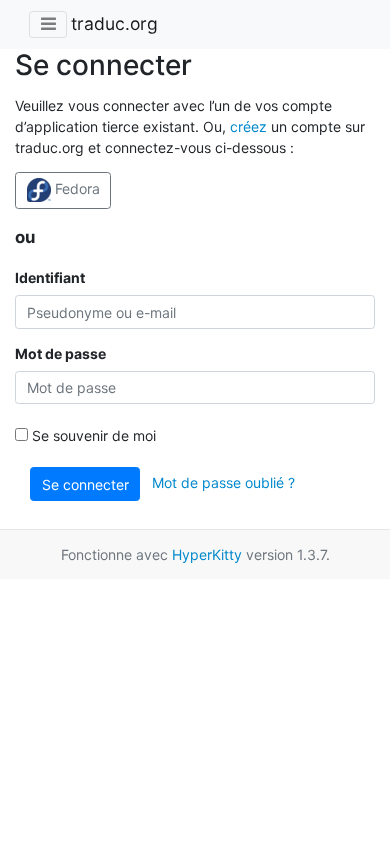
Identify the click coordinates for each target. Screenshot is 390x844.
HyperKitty (207, 554)
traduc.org (114, 23)
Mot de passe (60, 353)
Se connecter (85, 484)
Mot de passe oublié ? (223, 482)
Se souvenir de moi (92, 435)
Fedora (75, 188)
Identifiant (50, 277)
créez (248, 126)
